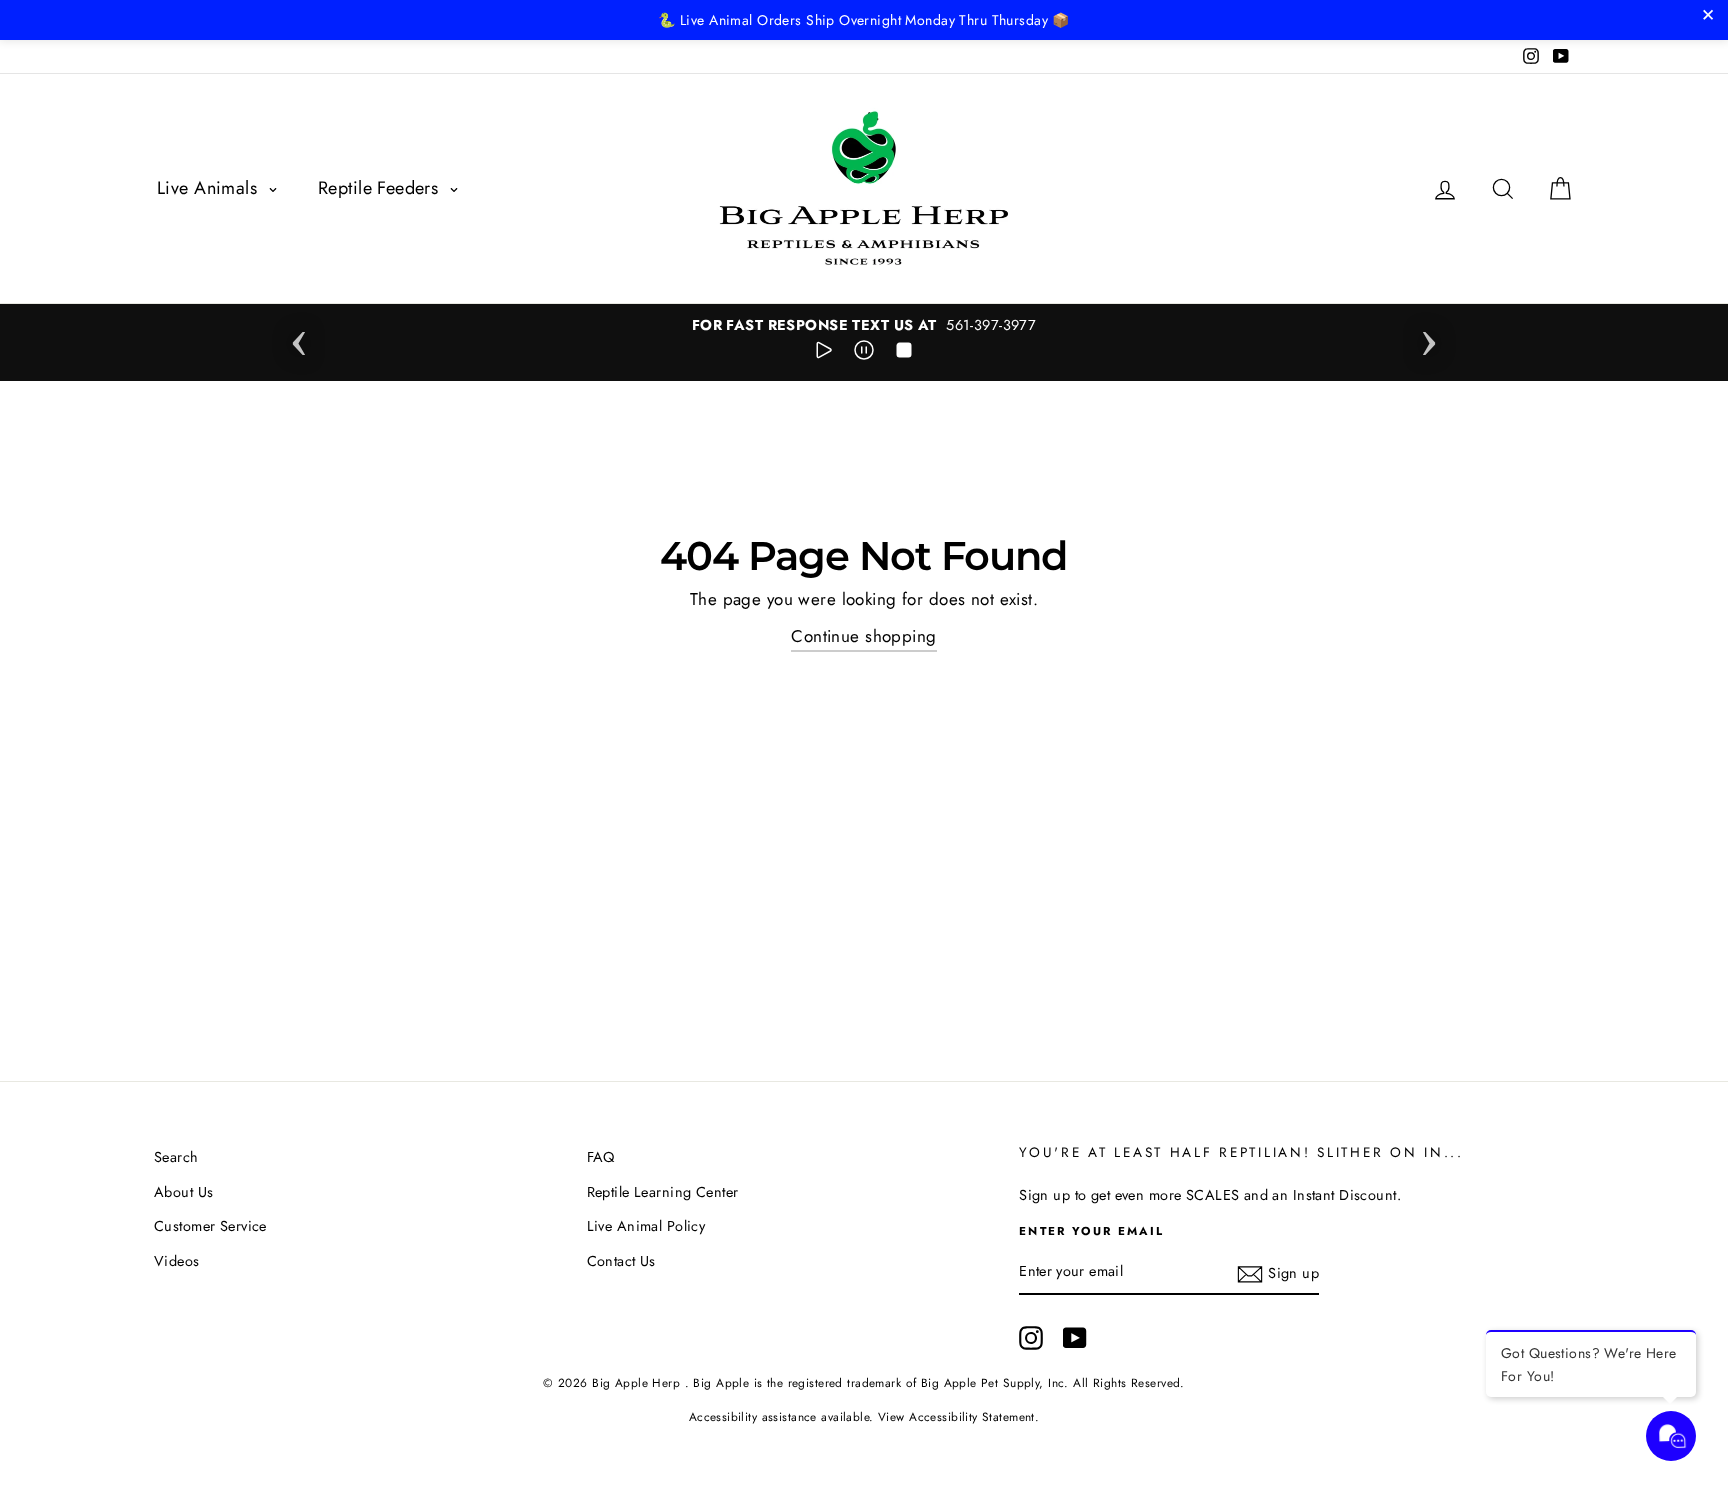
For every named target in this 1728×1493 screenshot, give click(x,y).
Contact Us (621, 1261)
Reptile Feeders (381, 188)
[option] (864, 325)
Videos (177, 1261)
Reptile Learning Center (663, 1192)
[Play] (824, 354)
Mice (139, 1439)
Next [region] (1429, 337)
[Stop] (904, 354)
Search (176, 1157)
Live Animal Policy (646, 1226)
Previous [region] (299, 337)
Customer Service (210, 1226)
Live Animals (210, 188)
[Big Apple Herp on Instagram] (1031, 1337)
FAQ (601, 1157)
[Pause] (864, 354)
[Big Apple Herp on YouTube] (1075, 1337)
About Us (183, 1192)
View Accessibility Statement (956, 1416)
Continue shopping (863, 636)
